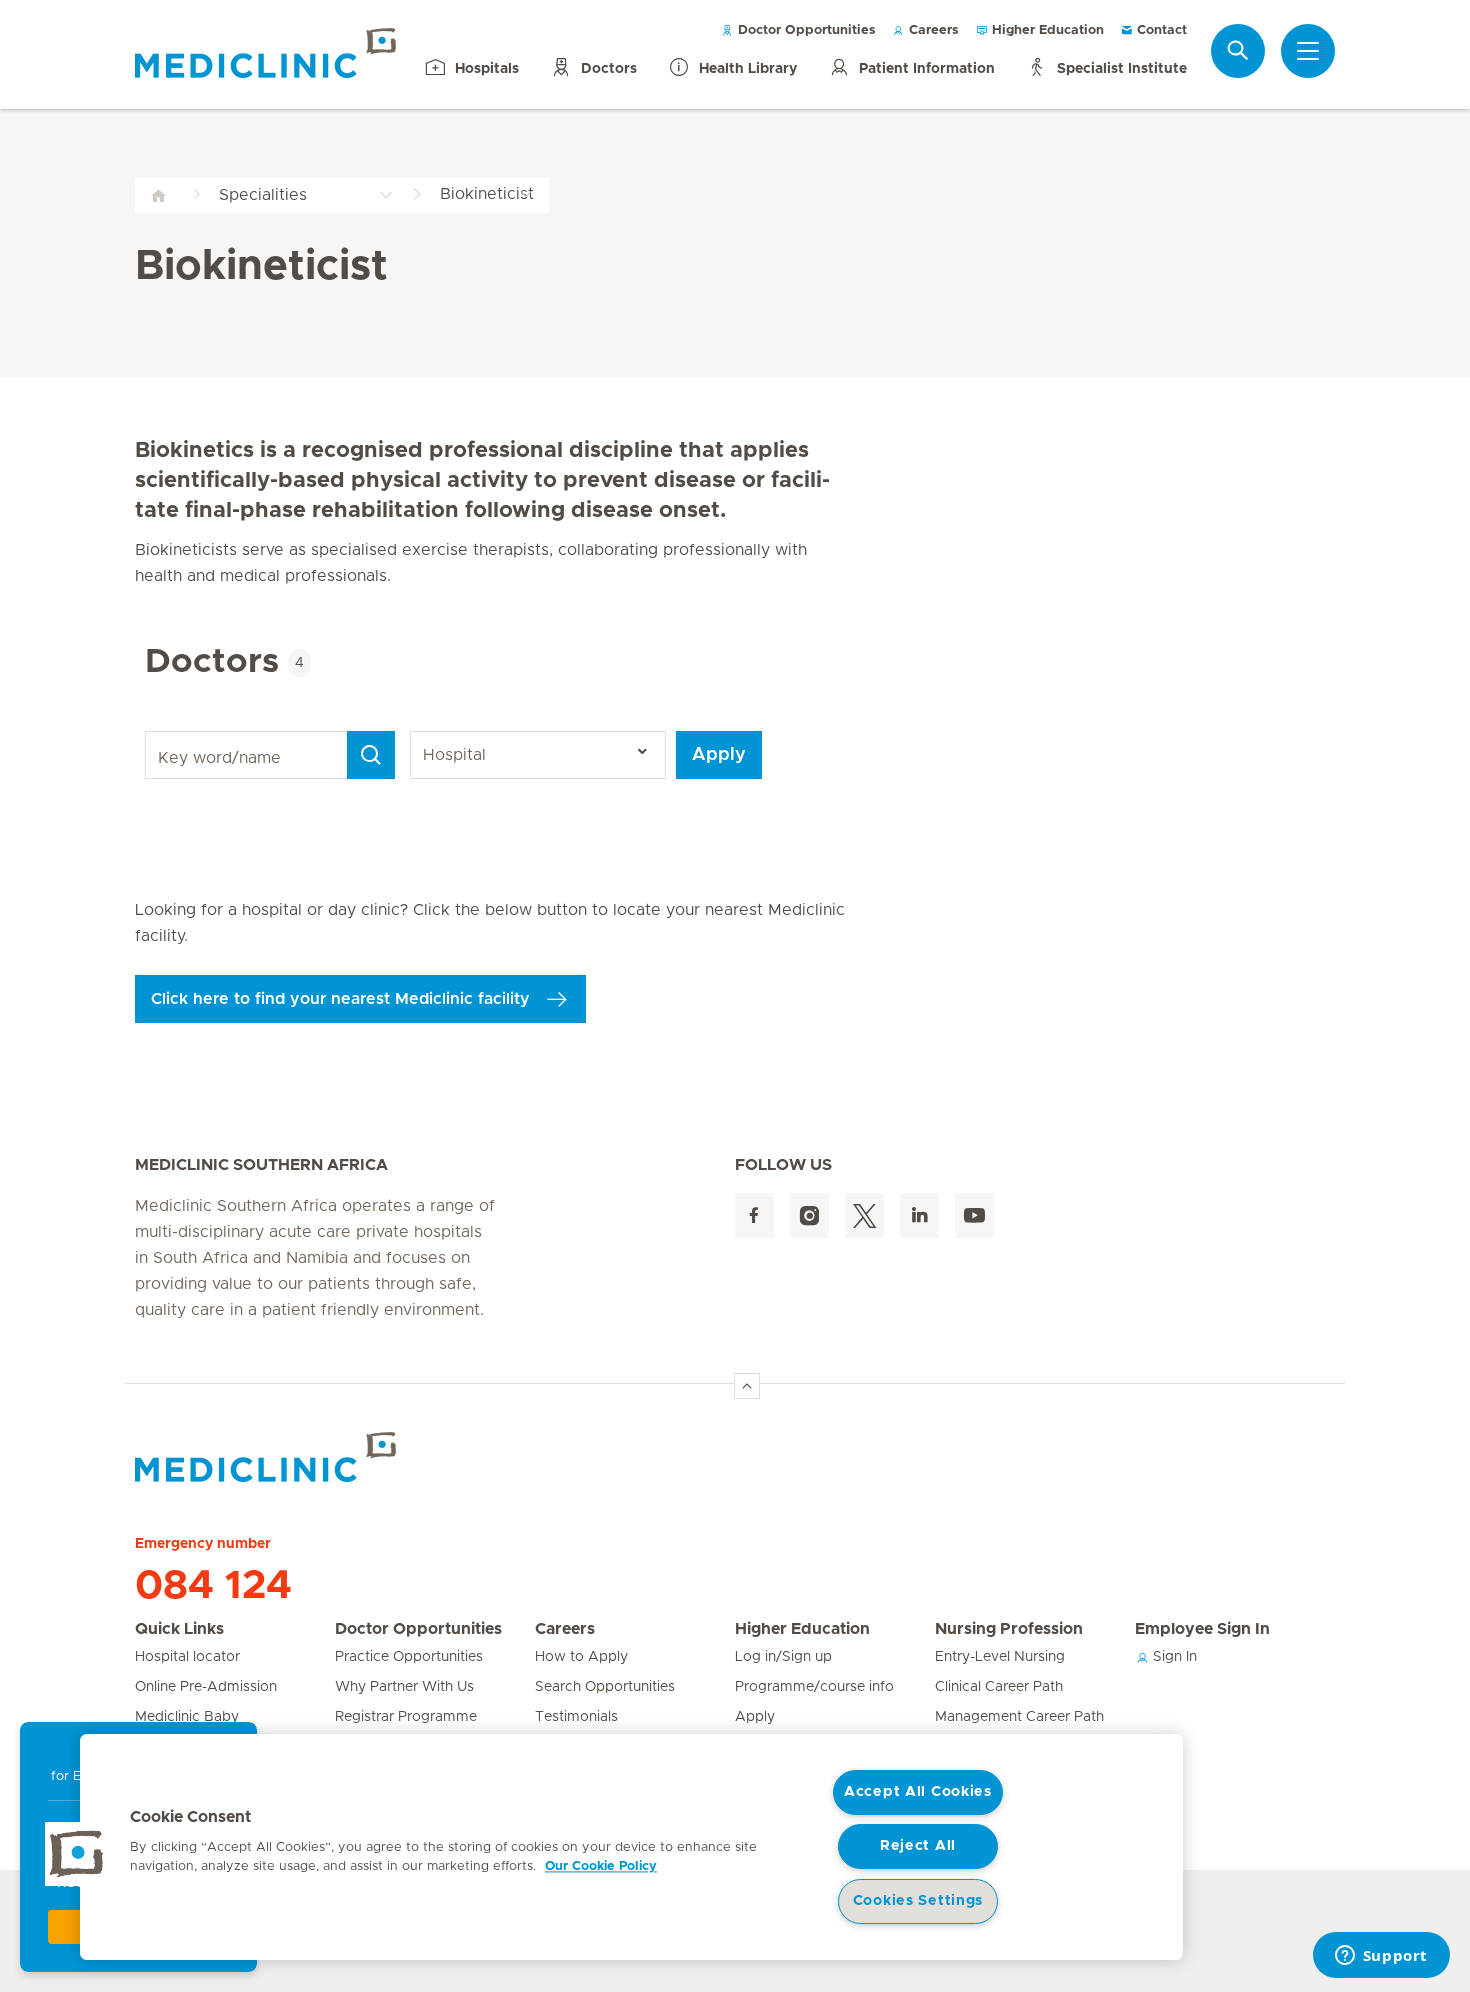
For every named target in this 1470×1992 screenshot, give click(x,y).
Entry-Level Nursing (1000, 1657)
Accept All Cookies (918, 1792)
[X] (864, 1215)
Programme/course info (814, 1687)
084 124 (213, 1586)
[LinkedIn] (919, 1215)
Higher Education (1046, 30)
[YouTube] (974, 1215)
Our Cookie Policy (601, 1866)
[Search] (1238, 50)
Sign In (1173, 1657)
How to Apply (581, 1657)
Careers (932, 30)
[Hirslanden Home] (310, 1457)
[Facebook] (754, 1215)
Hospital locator (187, 1657)
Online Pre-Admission (206, 1687)
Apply (719, 755)
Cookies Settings (918, 1901)
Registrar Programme (406, 1717)
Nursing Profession (1009, 1629)
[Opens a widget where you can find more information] (1381, 1957)
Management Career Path (1019, 1717)
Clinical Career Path (999, 1687)
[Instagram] (809, 1215)
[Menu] (1308, 51)
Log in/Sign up (783, 1657)
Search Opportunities (605, 1687)
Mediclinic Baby (187, 1717)
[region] (631, 1847)
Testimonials (576, 1717)
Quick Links (179, 1629)
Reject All (918, 1846)
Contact (1160, 30)
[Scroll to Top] (747, 1386)
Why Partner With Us (404, 1687)
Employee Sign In (1202, 1629)
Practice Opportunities (409, 1657)
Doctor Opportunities (805, 30)
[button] (77, 1854)
